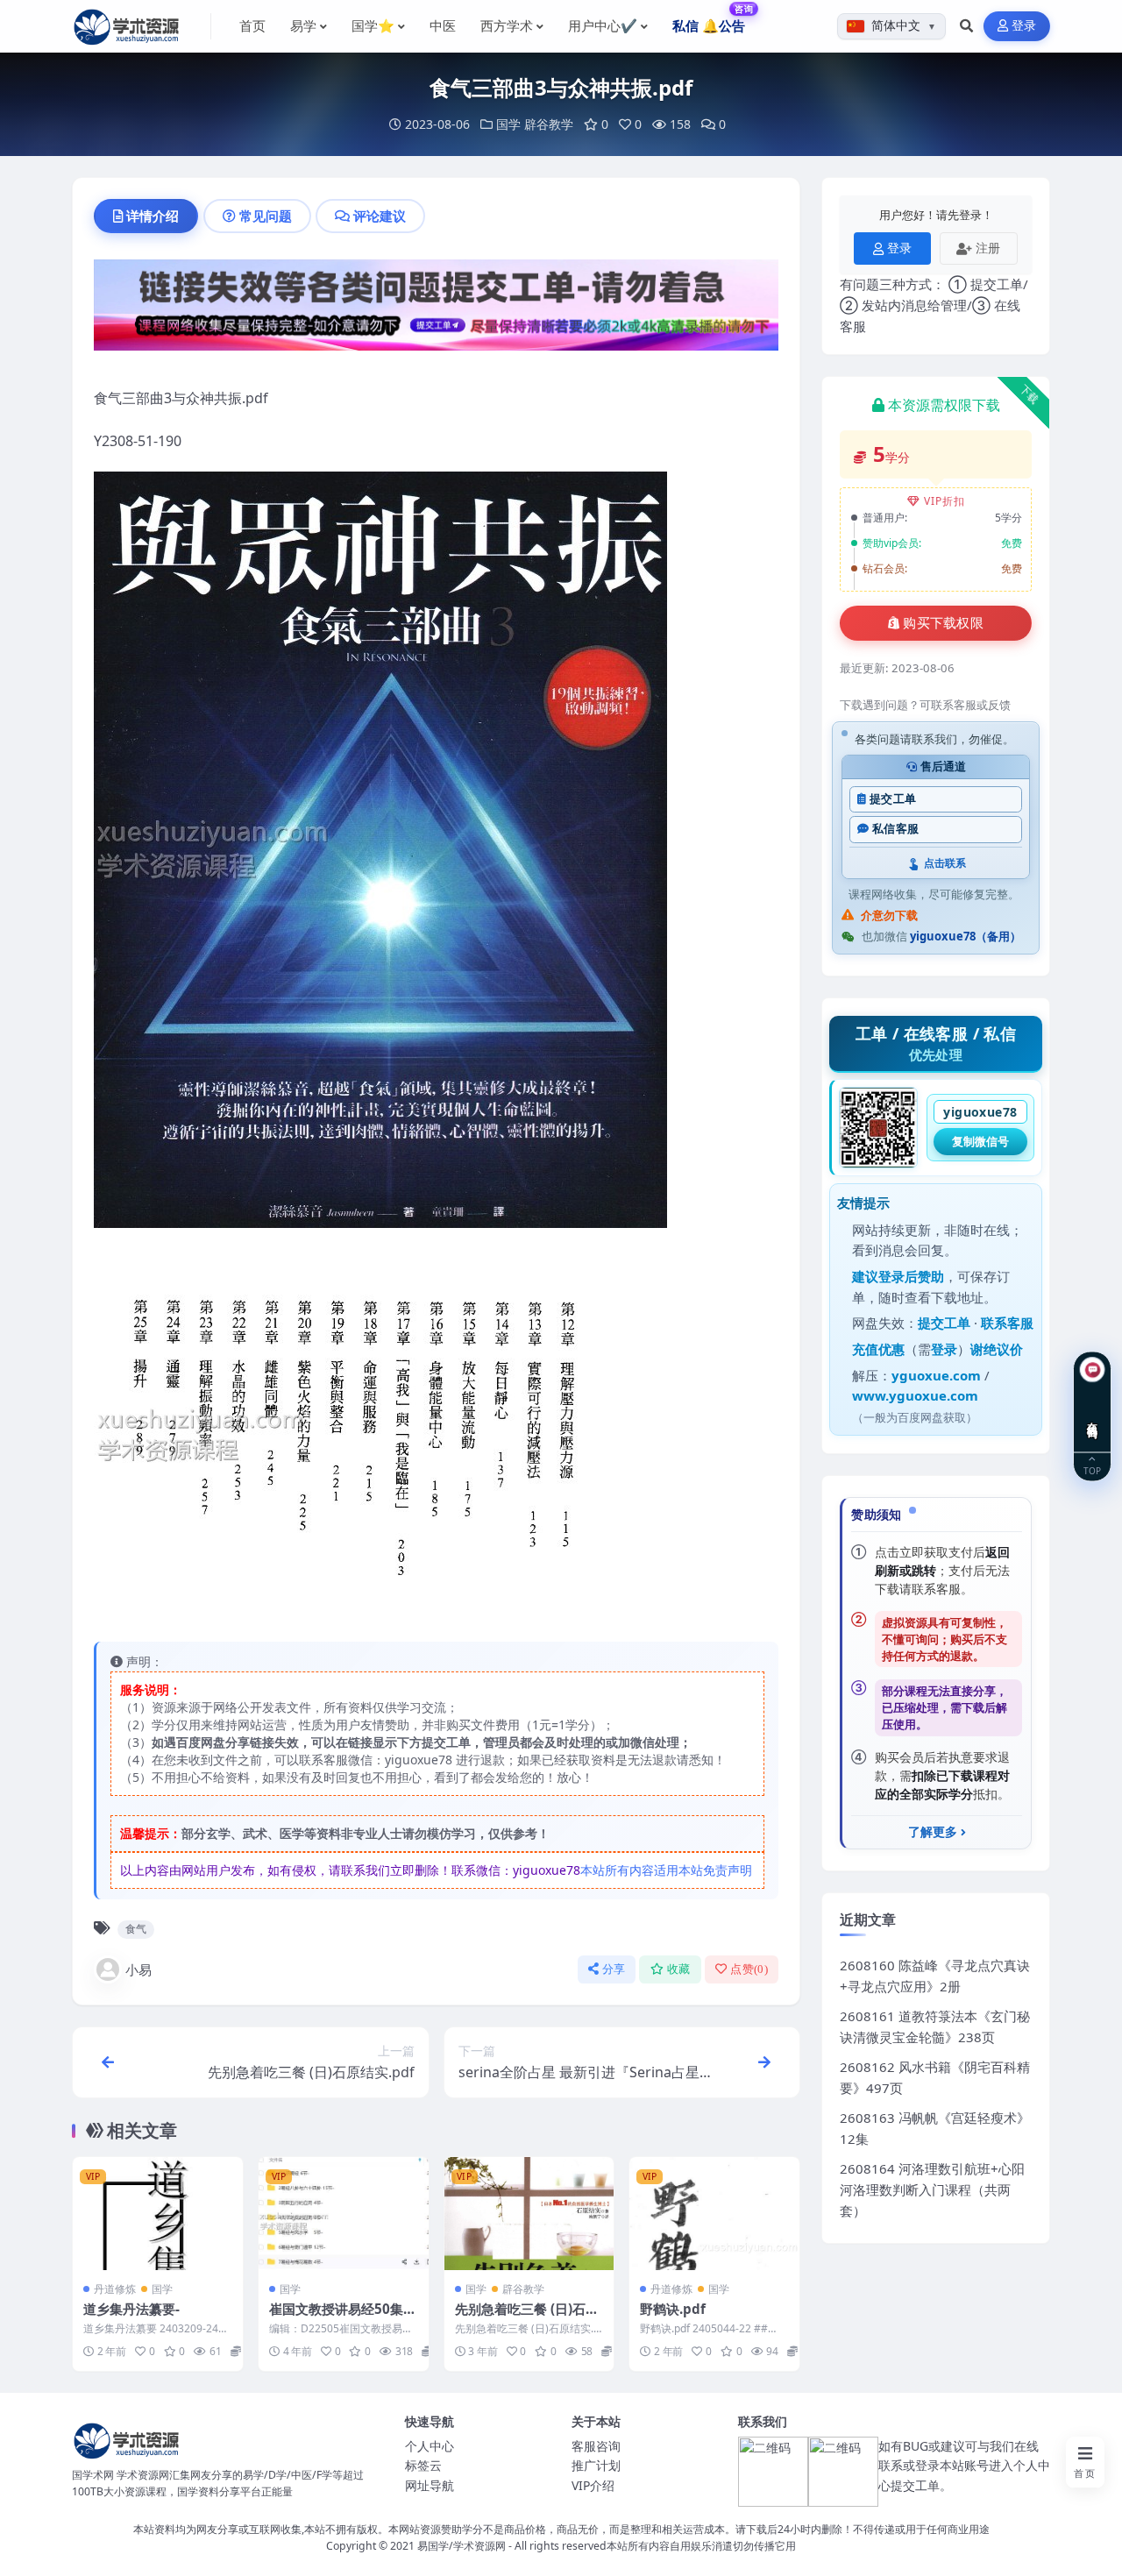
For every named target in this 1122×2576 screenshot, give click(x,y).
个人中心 (430, 2446)
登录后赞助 (911, 1276)
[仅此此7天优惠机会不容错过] (436, 310)
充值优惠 (878, 1349)
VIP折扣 (944, 501)
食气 (136, 1929)
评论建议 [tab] (380, 216)
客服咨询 (596, 2446)
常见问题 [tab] (266, 216)
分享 (614, 1969)
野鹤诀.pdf (673, 2309)
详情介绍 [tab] (153, 216)
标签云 (423, 2465)
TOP (1092, 1470)
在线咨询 (1093, 1417)
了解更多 (933, 1832)
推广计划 (596, 2465)
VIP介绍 (593, 2485)
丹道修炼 (115, 2289)
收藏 (679, 1969)
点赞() (749, 1969)
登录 (1024, 26)
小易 (138, 1969)
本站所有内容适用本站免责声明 (666, 1870)
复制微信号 (980, 1141)
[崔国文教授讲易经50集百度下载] (344, 2214)
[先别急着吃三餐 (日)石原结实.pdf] (529, 2214)
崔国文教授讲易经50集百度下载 (343, 2317)
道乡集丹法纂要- (131, 2309)
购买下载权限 (943, 623)
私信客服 (895, 829)
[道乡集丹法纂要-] (158, 2214)
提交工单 (893, 799)
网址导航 (430, 2485)
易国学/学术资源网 (462, 2546)
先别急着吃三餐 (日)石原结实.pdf (527, 2317)
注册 (988, 248)
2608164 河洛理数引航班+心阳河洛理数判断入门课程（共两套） (932, 2189)
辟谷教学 (549, 124)
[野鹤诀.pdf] (714, 2214)
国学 (508, 124)
